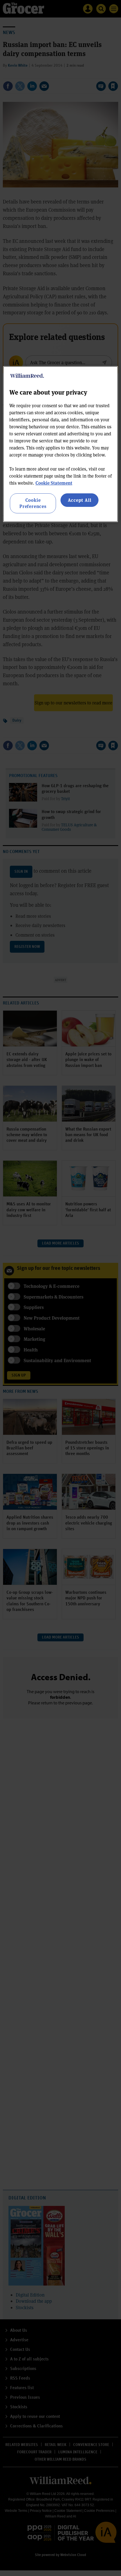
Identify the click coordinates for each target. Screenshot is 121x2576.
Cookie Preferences (33, 503)
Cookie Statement (54, 483)
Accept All (80, 500)
